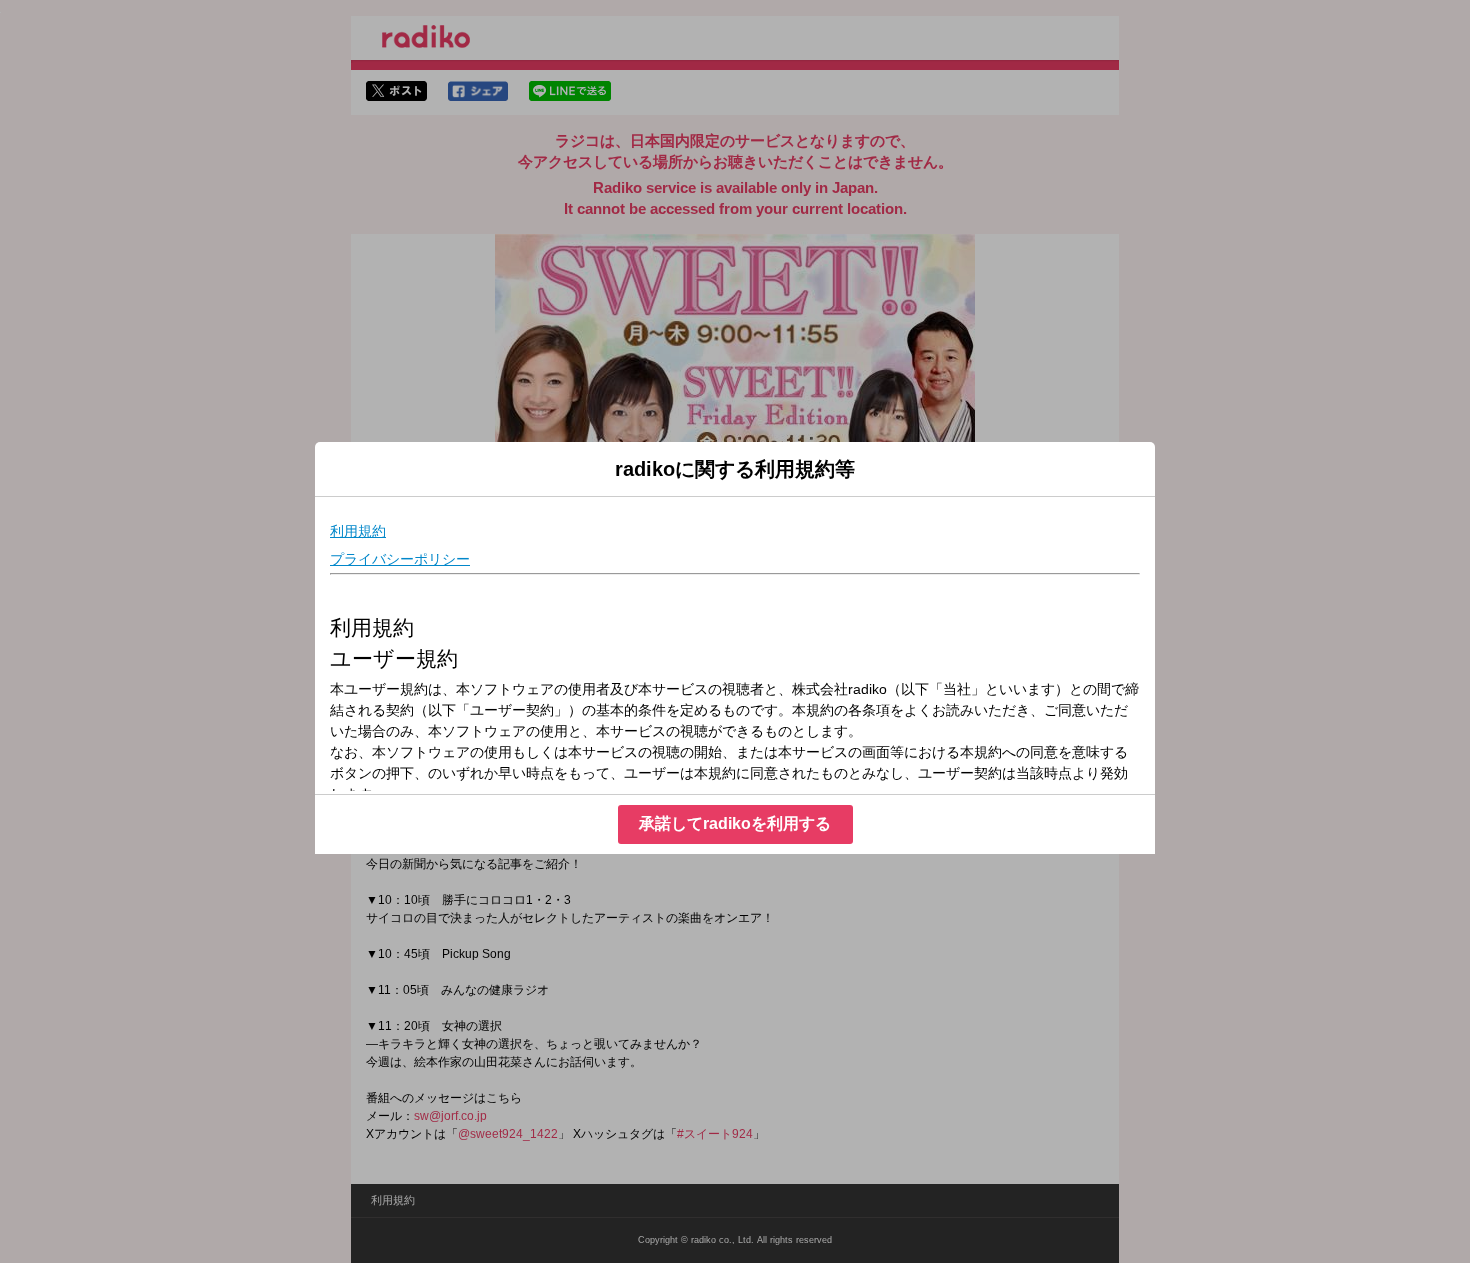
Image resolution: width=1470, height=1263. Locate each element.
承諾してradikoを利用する (735, 823)
